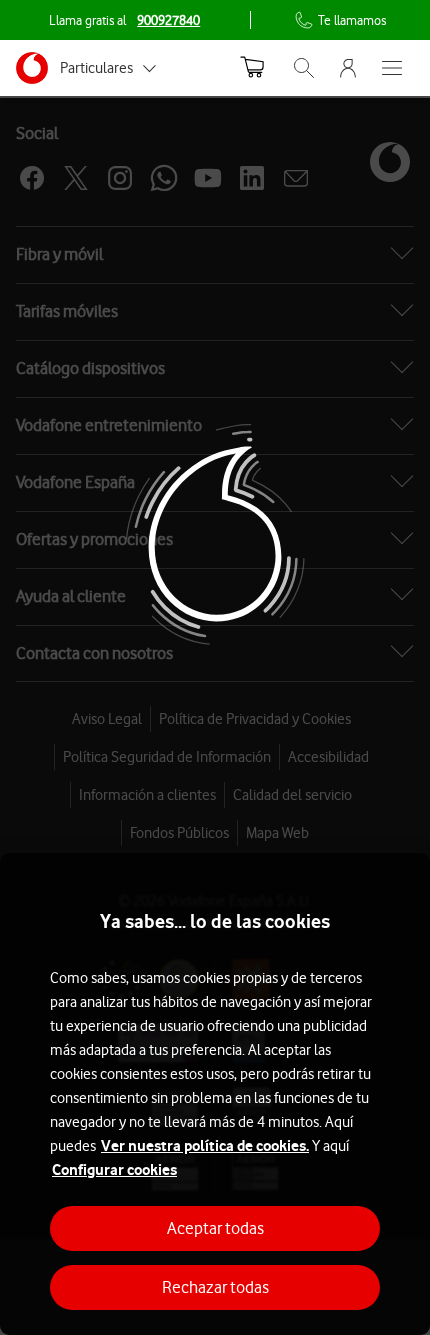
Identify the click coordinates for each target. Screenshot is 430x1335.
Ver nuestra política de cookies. (205, 1145)
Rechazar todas (215, 1287)
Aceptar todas (215, 1228)
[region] (215, 1094)
